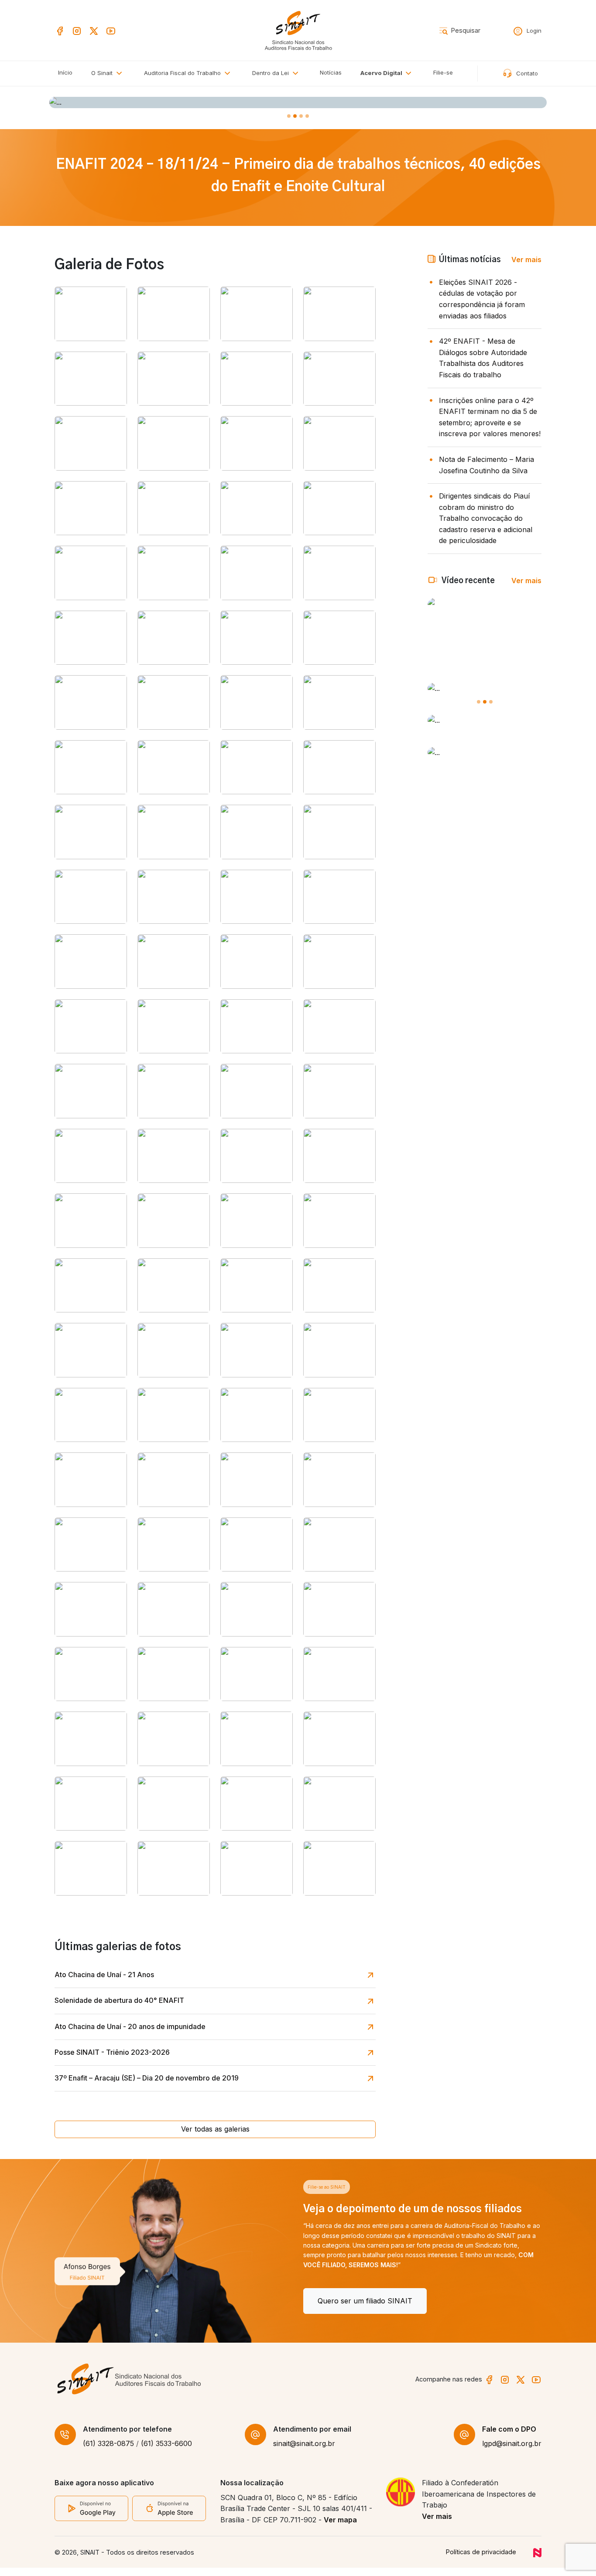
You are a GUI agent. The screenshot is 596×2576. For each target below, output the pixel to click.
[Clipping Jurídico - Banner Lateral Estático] (485, 721)
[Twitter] (94, 30)
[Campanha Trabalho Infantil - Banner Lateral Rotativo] (485, 689)
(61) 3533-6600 (166, 2452)
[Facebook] (60, 30)
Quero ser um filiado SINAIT (116, 2301)
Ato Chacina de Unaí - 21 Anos (104, 1975)
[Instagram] (77, 30)
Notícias (331, 72)
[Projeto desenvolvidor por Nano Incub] (537, 2560)
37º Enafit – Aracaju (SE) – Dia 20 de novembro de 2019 (147, 2078)
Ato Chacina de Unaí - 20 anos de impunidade (130, 2026)
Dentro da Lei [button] (271, 73)
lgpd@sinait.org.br (512, 2452)
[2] (301, 116)
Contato (526, 73)
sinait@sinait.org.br (304, 2452)
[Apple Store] (169, 2516)
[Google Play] (91, 2516)
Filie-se (443, 72)
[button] (189, 73)
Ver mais (526, 260)
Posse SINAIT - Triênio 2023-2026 (112, 2052)
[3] (307, 116)
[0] (289, 116)
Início (65, 72)
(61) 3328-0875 (108, 2452)
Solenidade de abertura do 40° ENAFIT (119, 2000)
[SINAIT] (298, 30)
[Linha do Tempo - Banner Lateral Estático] (485, 753)
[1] (295, 116)
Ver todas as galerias (215, 2129)
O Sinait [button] (103, 73)
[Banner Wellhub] (298, 102)
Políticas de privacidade (481, 2560)
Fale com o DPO (509, 2437)
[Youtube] (111, 30)
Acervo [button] (381, 73)
